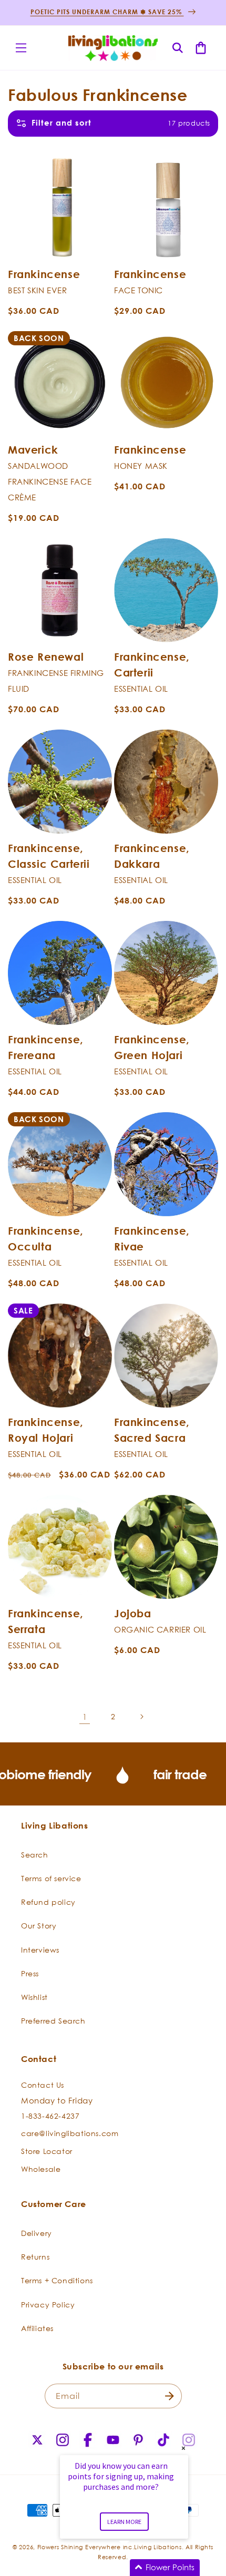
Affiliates (37, 2328)
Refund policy (48, 1902)
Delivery (37, 2233)
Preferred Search (53, 2021)
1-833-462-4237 (50, 2116)
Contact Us (43, 2085)
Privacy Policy (48, 2305)
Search (35, 1855)
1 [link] (85, 1717)
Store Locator (47, 2151)
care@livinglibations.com (70, 2133)
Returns (35, 2257)
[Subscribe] (170, 2396)
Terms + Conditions (57, 2280)
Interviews (40, 1950)
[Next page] (141, 1717)
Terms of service (51, 1878)
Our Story (39, 1926)
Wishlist (34, 1997)
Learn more (124, 2522)
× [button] (183, 2448)
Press (30, 1973)
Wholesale (41, 2169)
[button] (21, 48)
